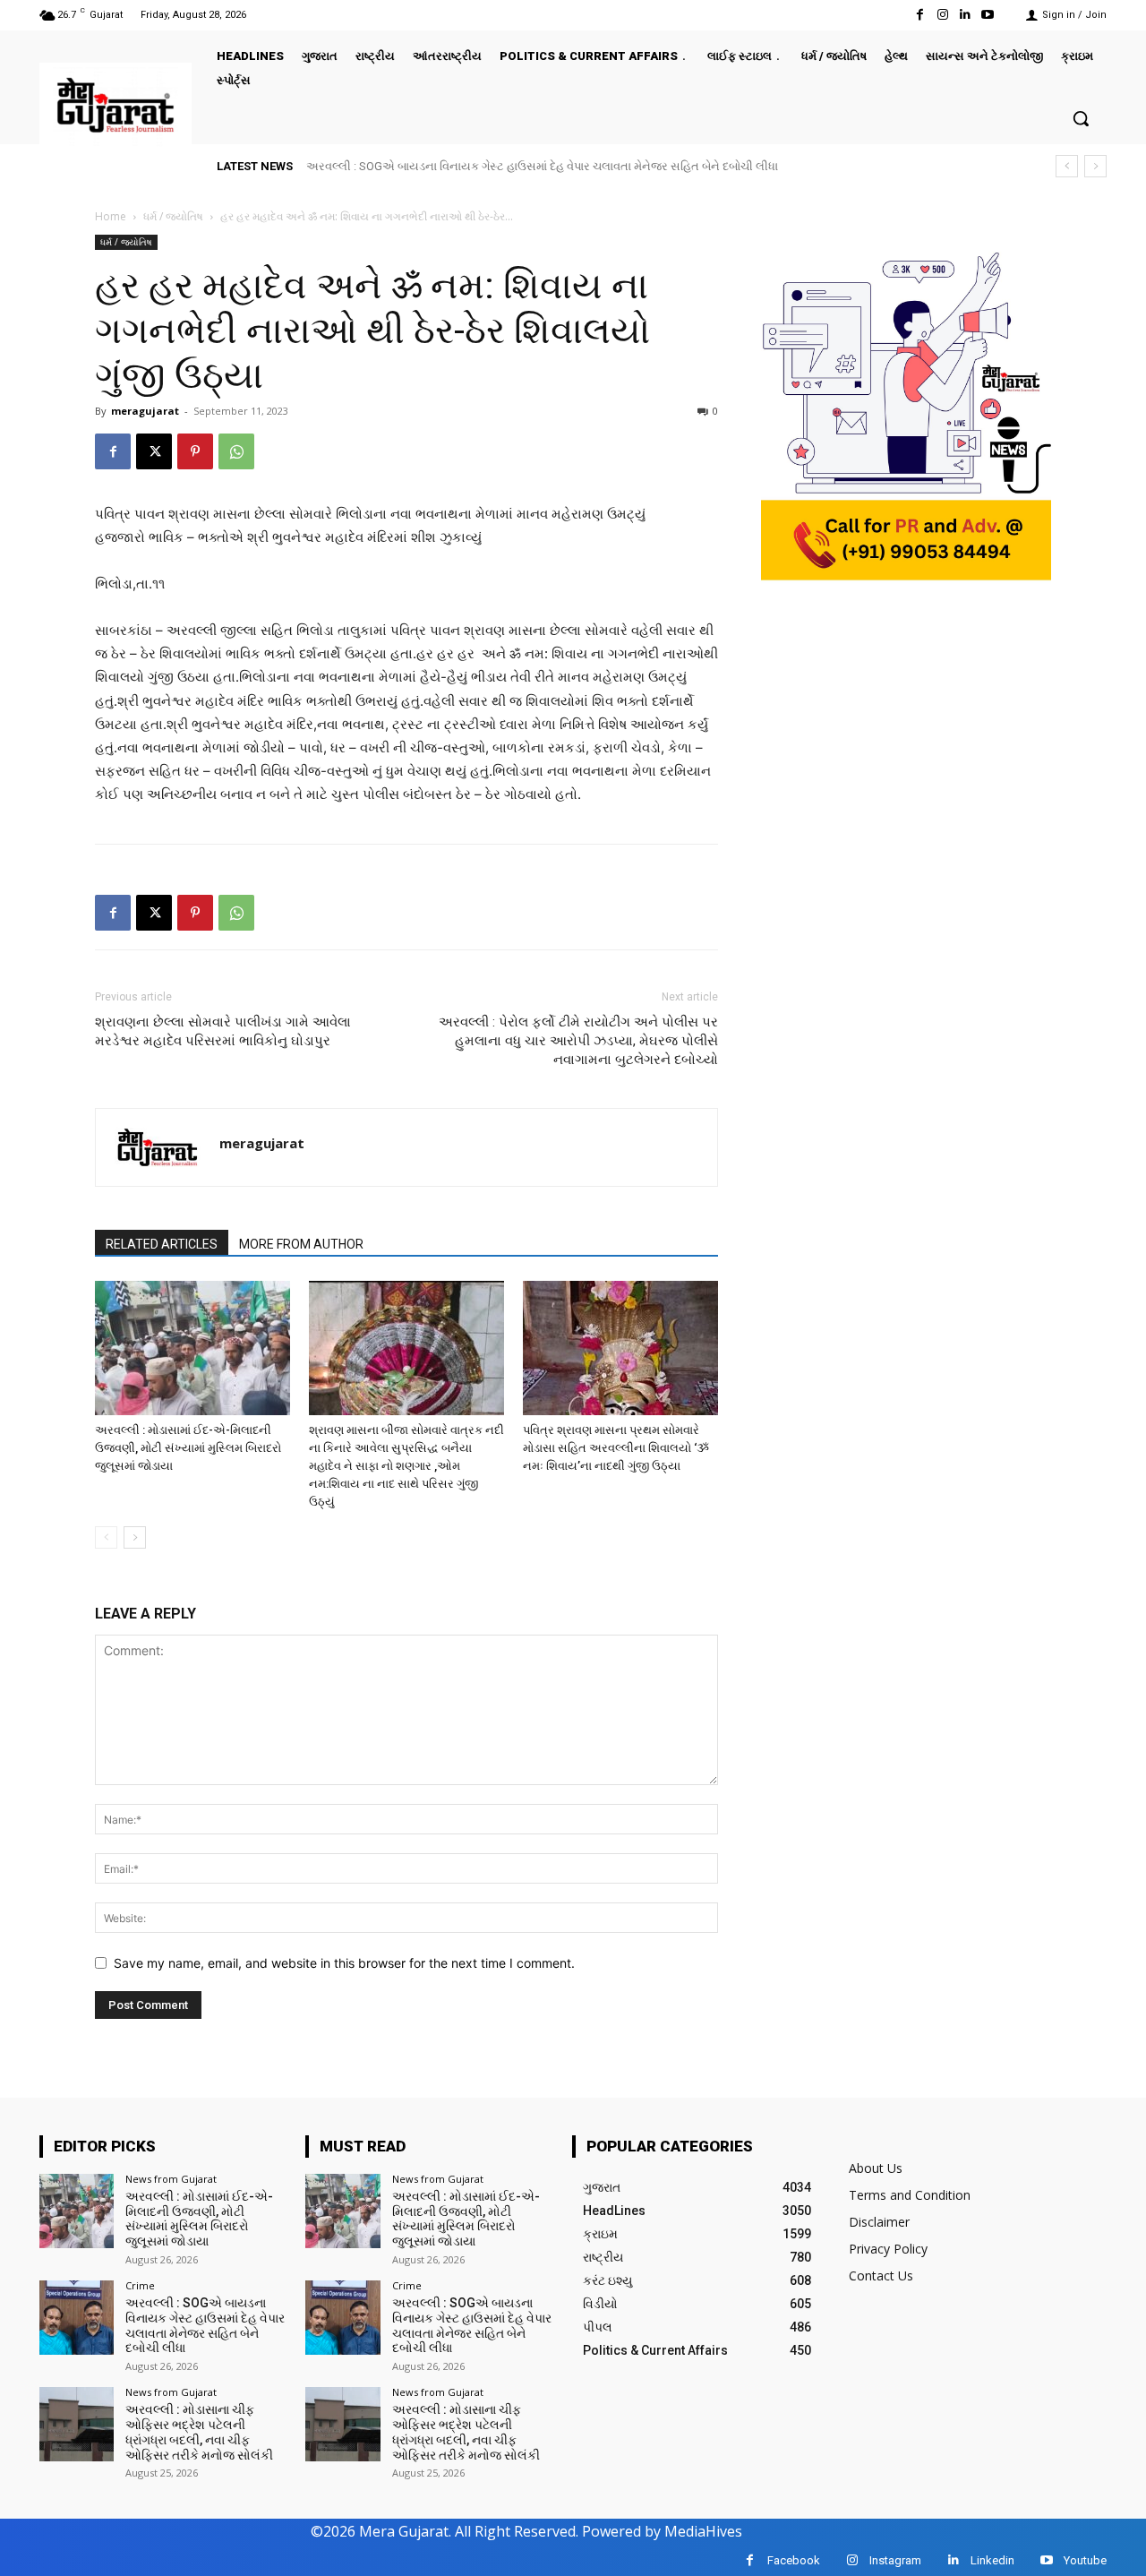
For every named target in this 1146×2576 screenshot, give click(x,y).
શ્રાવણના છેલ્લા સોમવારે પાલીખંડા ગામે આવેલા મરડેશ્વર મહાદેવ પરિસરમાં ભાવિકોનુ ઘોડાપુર (223, 1031)
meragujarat (145, 411)
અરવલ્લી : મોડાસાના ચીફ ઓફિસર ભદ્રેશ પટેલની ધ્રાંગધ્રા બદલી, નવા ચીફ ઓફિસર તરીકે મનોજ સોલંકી (199, 2432)
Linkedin (992, 2560)
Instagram (895, 2560)
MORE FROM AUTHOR (301, 1244)
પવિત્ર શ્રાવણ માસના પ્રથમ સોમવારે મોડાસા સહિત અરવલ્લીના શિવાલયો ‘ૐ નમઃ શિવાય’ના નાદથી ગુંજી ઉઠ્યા (616, 1448)
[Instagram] (942, 15)
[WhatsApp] (236, 451)
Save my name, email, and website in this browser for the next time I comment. (344, 1963)
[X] (154, 451)
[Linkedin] (966, 15)
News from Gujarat (171, 2179)
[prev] (1067, 166)
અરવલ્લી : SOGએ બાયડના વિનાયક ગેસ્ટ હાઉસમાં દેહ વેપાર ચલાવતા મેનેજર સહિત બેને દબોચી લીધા (542, 166)
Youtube (1085, 2560)
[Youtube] (988, 15)
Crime (140, 2285)
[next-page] (135, 1537)
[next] (1095, 166)
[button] (1081, 118)
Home (111, 216)
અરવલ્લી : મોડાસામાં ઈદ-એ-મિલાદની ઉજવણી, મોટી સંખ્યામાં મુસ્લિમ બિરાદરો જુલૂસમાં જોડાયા (188, 1448)
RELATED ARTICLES (162, 1244)
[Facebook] (920, 15)
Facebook (794, 2560)
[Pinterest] (195, 451)
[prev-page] (106, 1537)
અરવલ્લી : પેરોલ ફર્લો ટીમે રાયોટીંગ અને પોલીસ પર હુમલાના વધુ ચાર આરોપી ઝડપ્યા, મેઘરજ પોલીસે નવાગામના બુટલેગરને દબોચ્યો (578, 1041)
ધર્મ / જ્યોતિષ (173, 216)
